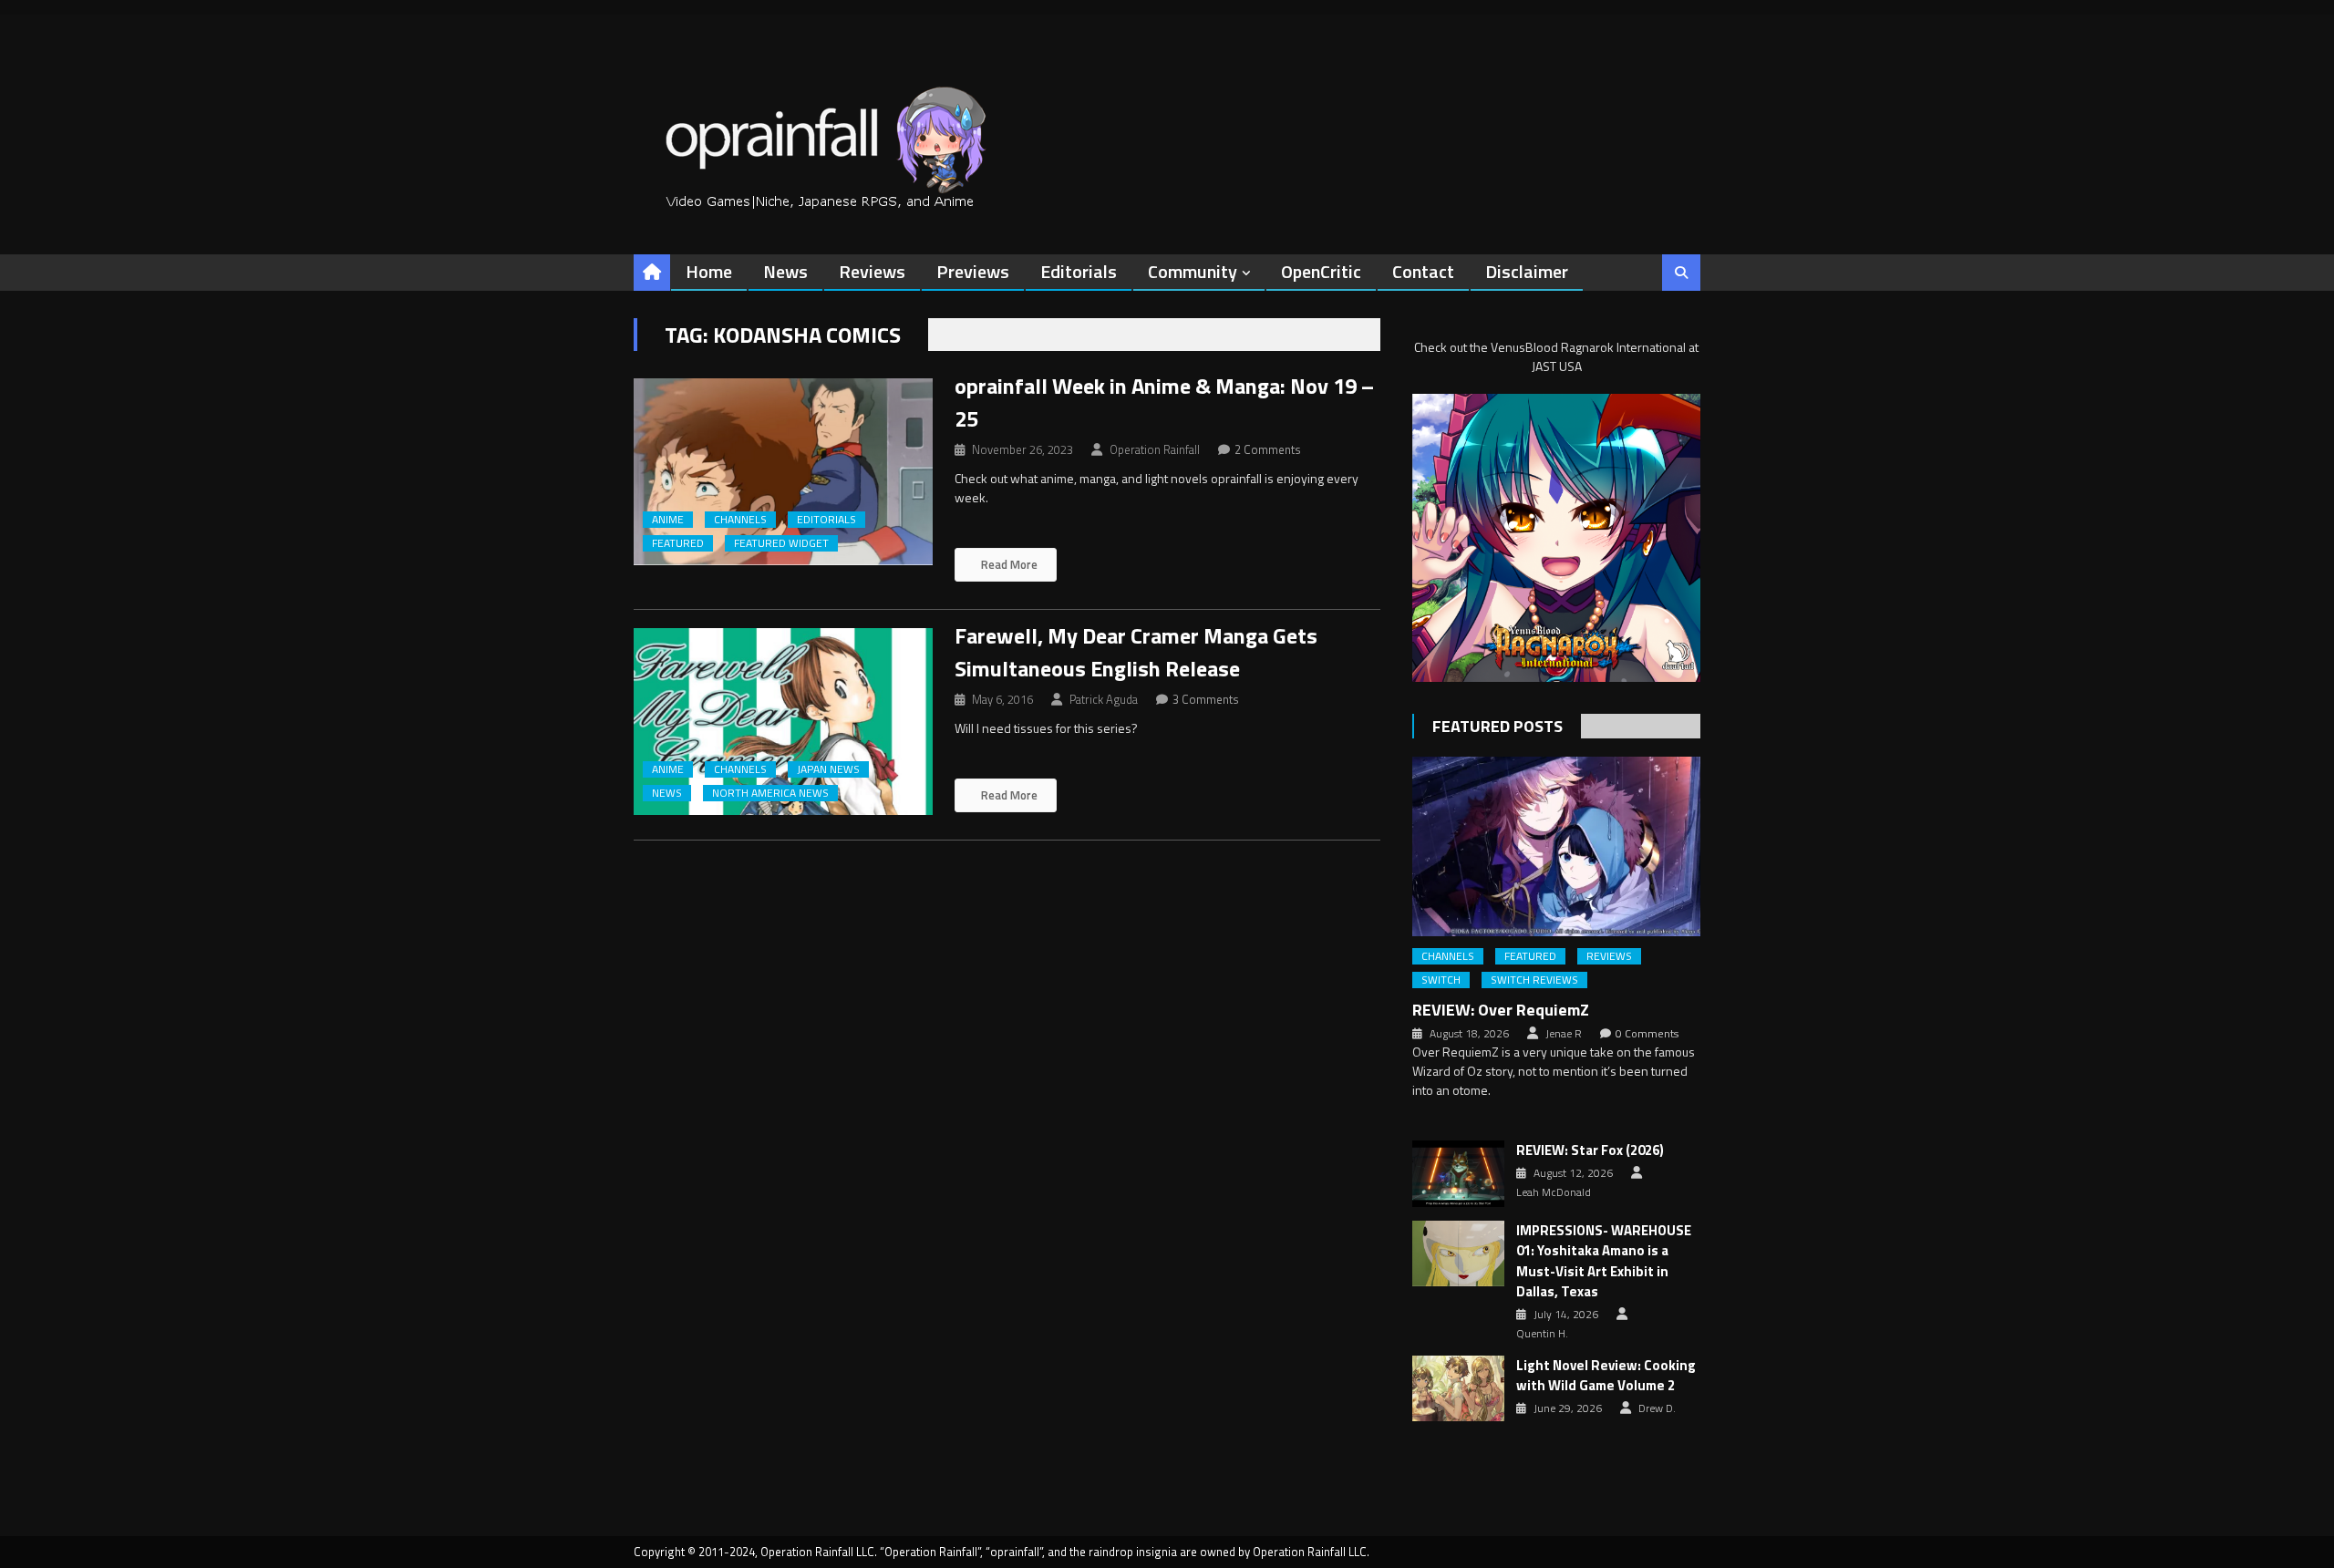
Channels (740, 520)
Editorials (1079, 271)
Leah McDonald (1554, 1192)
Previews (973, 271)
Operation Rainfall (1155, 449)
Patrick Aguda (1104, 699)
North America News (770, 793)
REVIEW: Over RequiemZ (1501, 1010)
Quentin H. (1542, 1334)
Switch (1441, 980)
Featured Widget (781, 543)
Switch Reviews (1534, 980)
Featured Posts (1497, 726)
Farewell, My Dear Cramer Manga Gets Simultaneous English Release (1136, 652)
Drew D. (1657, 1408)
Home (709, 271)
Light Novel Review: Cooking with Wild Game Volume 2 (1606, 1376)
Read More (1008, 564)
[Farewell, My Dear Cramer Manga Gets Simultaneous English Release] (783, 722)
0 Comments (1647, 1034)
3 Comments (1206, 699)
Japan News (828, 769)
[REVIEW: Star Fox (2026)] (1458, 1173)
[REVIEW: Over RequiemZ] (1556, 846)
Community (1193, 271)
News (785, 271)
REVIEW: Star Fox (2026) (1590, 1150)
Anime (668, 520)
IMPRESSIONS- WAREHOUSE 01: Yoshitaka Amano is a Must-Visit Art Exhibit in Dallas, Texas (1604, 1262)
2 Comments (1268, 449)
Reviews (872, 271)
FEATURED (678, 543)
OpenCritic (1321, 271)
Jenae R (1564, 1034)
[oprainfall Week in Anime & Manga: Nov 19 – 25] (783, 472)
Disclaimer (1527, 271)
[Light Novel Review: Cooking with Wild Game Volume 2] (1458, 1388)
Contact (1423, 271)
